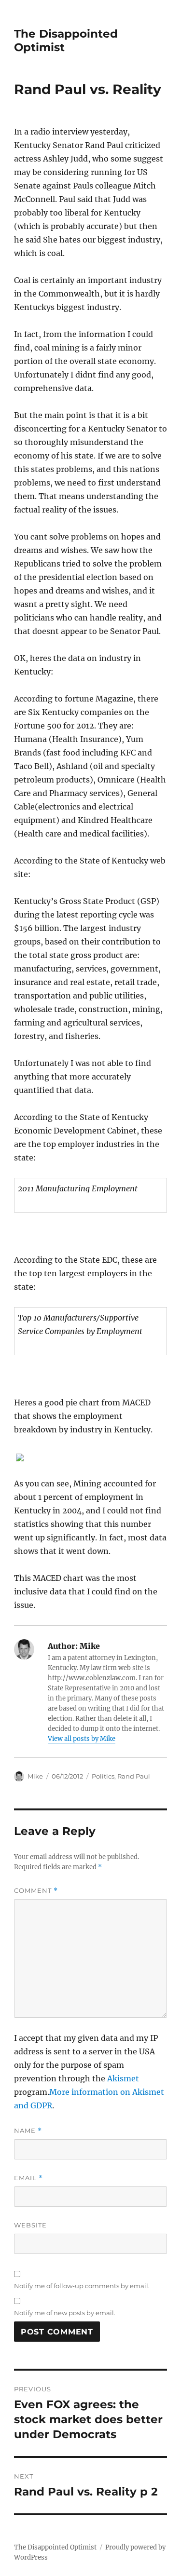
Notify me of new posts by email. (65, 2313)
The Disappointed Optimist (55, 2547)
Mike (35, 1776)
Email (28, 2178)
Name (28, 2131)
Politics (103, 1776)
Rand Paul (134, 1776)
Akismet (123, 2078)
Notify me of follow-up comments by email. (82, 2286)
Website (30, 2225)
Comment (36, 1891)
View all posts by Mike (82, 1739)
